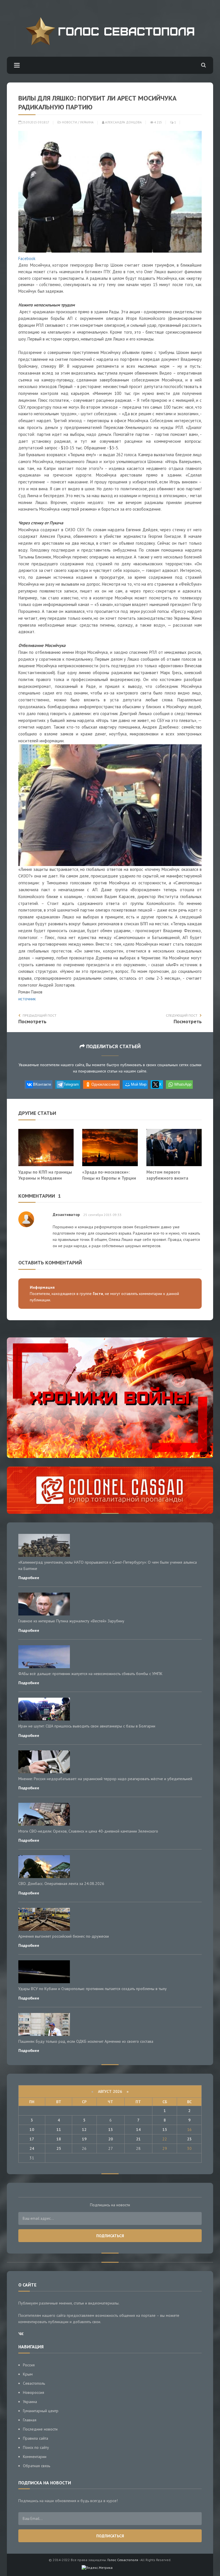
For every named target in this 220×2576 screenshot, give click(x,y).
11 (59, 2130)
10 (32, 2130)
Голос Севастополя (123, 2560)
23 (189, 2139)
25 (59, 2148)
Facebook (27, 258)
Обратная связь (37, 2466)
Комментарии (35, 2457)
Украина (87, 122)
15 (165, 2130)
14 (138, 2130)
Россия (29, 2365)
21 (138, 2139)
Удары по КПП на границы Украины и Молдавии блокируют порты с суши (45, 1178)
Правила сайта (36, 2438)
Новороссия (34, 2392)
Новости (69, 122)
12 (84, 2130)
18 (59, 2139)
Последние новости (40, 2429)
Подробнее (29, 1578)
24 (32, 2148)
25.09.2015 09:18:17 (35, 122)
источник (27, 999)
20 (111, 2139)
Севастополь (34, 2383)
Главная (30, 2420)
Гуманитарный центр (41, 2411)
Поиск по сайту (36, 2447)
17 (32, 2139)
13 (111, 2130)
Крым (28, 2374)
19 (84, 2139)
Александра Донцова (123, 122)
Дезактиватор (66, 1215)
